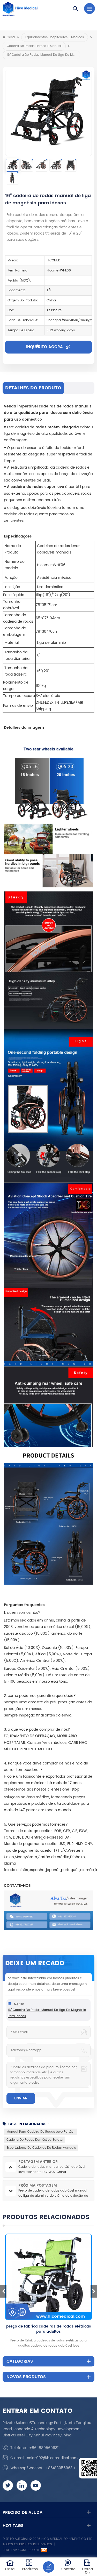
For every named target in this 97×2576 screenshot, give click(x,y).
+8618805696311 (60, 2468)
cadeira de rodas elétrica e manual (34, 46)
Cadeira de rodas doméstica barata (35, 2140)
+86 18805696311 (44, 2448)
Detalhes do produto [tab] (33, 388)
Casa (11, 37)
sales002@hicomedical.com (52, 2458)
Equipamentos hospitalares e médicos (55, 37)
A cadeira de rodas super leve (36, 487)
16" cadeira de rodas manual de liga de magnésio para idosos (47, 2013)
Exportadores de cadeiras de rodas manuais (41, 2148)
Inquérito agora (45, 347)
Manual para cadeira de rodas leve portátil (40, 2132)
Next (94, 2291)
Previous (3, 2291)
